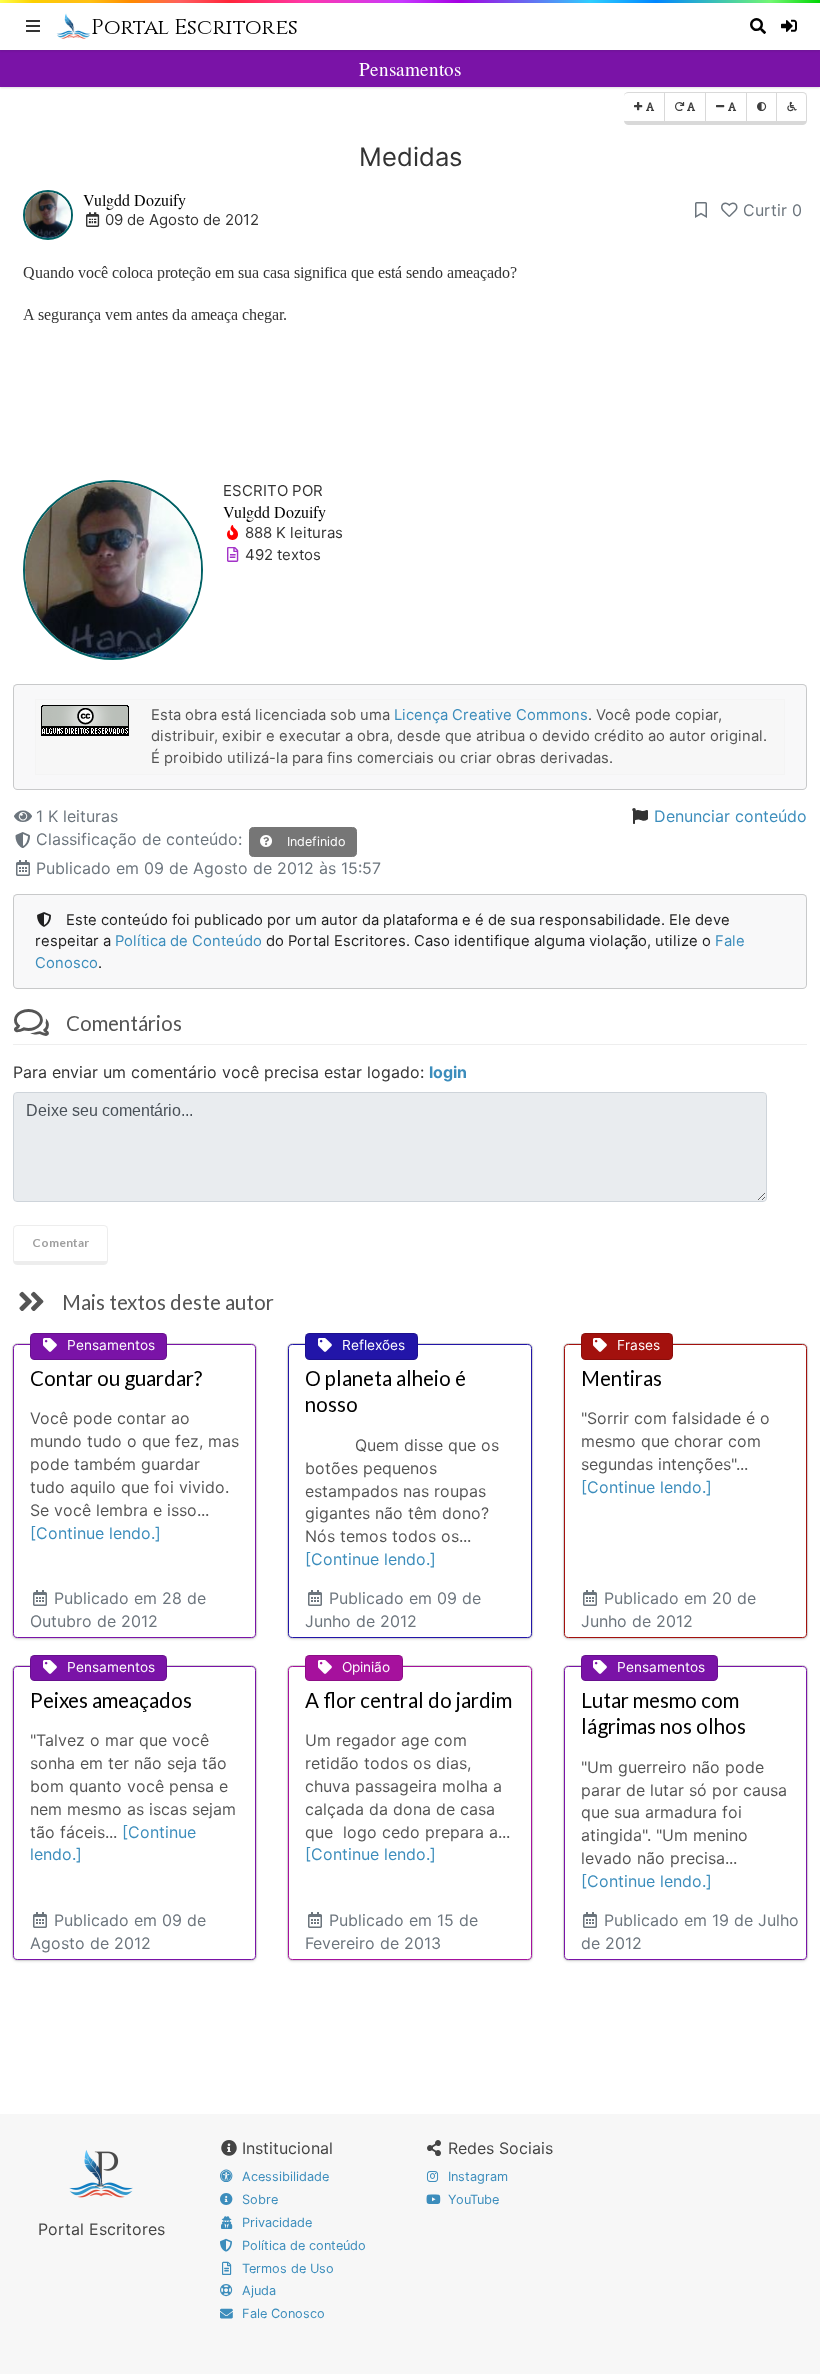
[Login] (791, 26)
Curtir (772, 210)
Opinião (366, 1667)
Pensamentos (410, 68)
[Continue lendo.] (95, 1533)
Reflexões (373, 1345)
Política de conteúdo (302, 2245)
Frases (638, 1345)
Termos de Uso (286, 2268)
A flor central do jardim (408, 1700)
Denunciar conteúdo (730, 816)
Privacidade (275, 2222)
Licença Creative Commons (491, 715)
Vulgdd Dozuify (134, 199)
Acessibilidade (283, 2176)
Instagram (476, 2176)
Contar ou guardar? (116, 1378)
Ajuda (257, 2290)
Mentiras (621, 1378)
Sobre (258, 2199)
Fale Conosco (281, 2313)
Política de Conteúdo (188, 941)
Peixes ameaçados (111, 1700)
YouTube (471, 2199)
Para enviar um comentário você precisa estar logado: (240, 1072)
